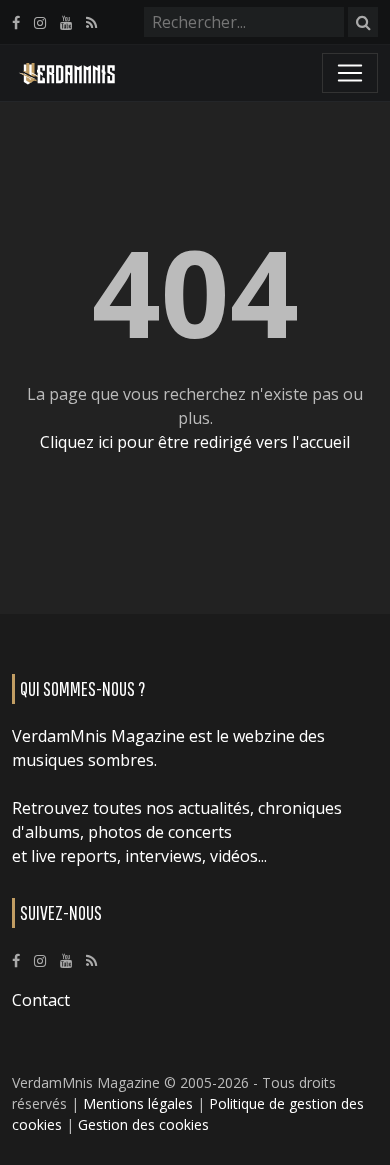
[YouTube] (66, 22)
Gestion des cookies (143, 1124)
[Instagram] (40, 22)
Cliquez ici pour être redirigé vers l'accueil (195, 442)
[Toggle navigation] (350, 73)
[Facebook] (16, 22)
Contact (41, 1000)
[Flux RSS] (91, 22)
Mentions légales (138, 1103)
